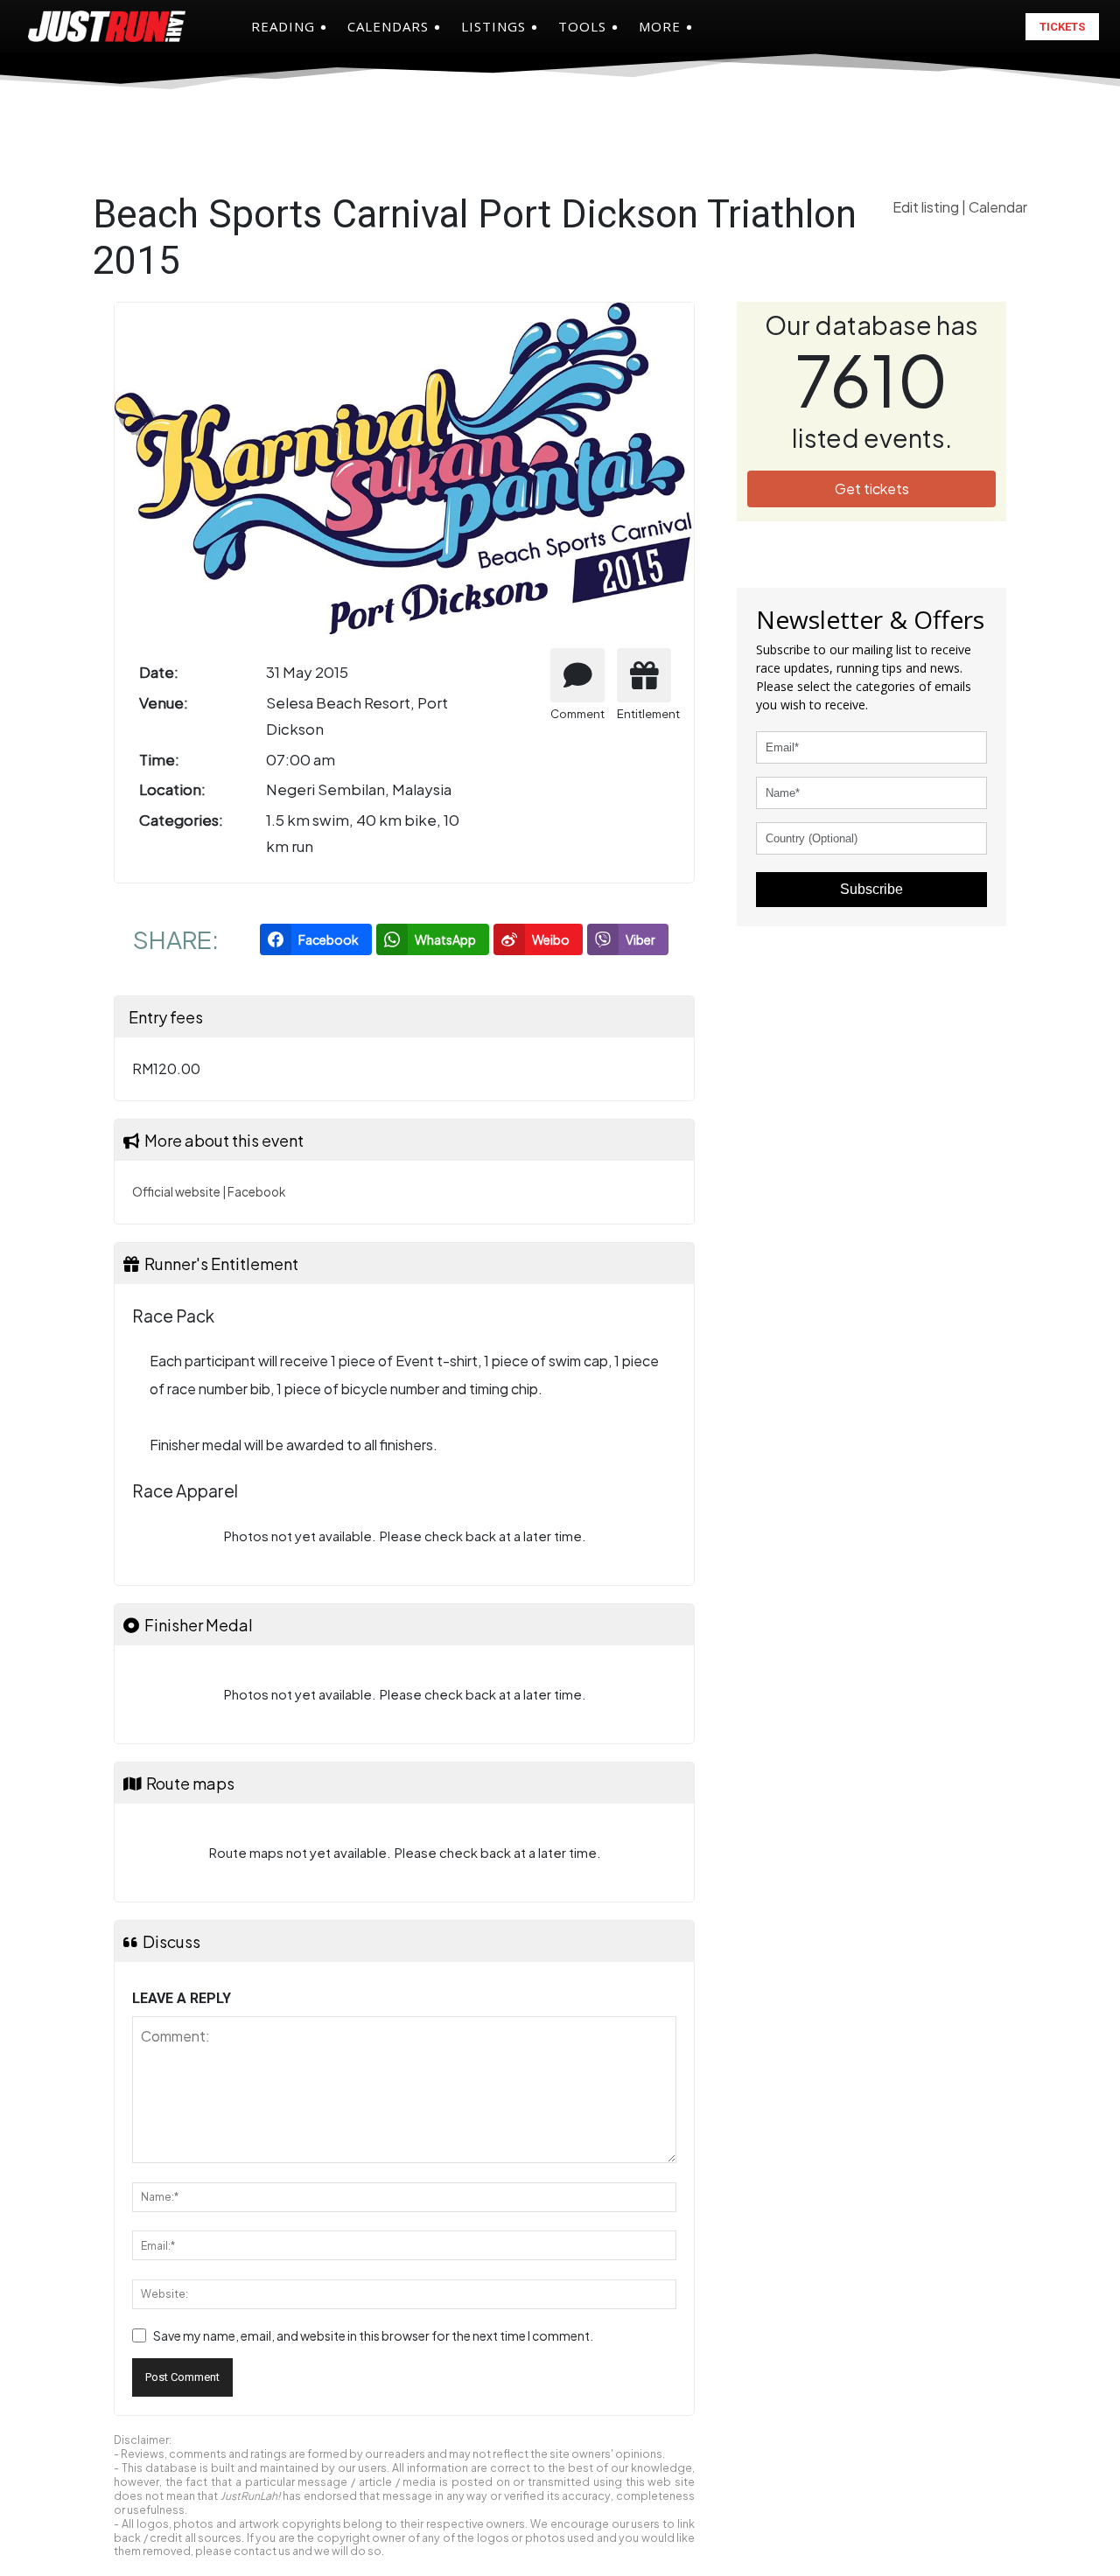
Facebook (256, 1192)
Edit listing (927, 207)
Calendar (998, 207)
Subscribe (871, 889)
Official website (176, 1192)
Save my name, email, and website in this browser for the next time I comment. (373, 2335)
